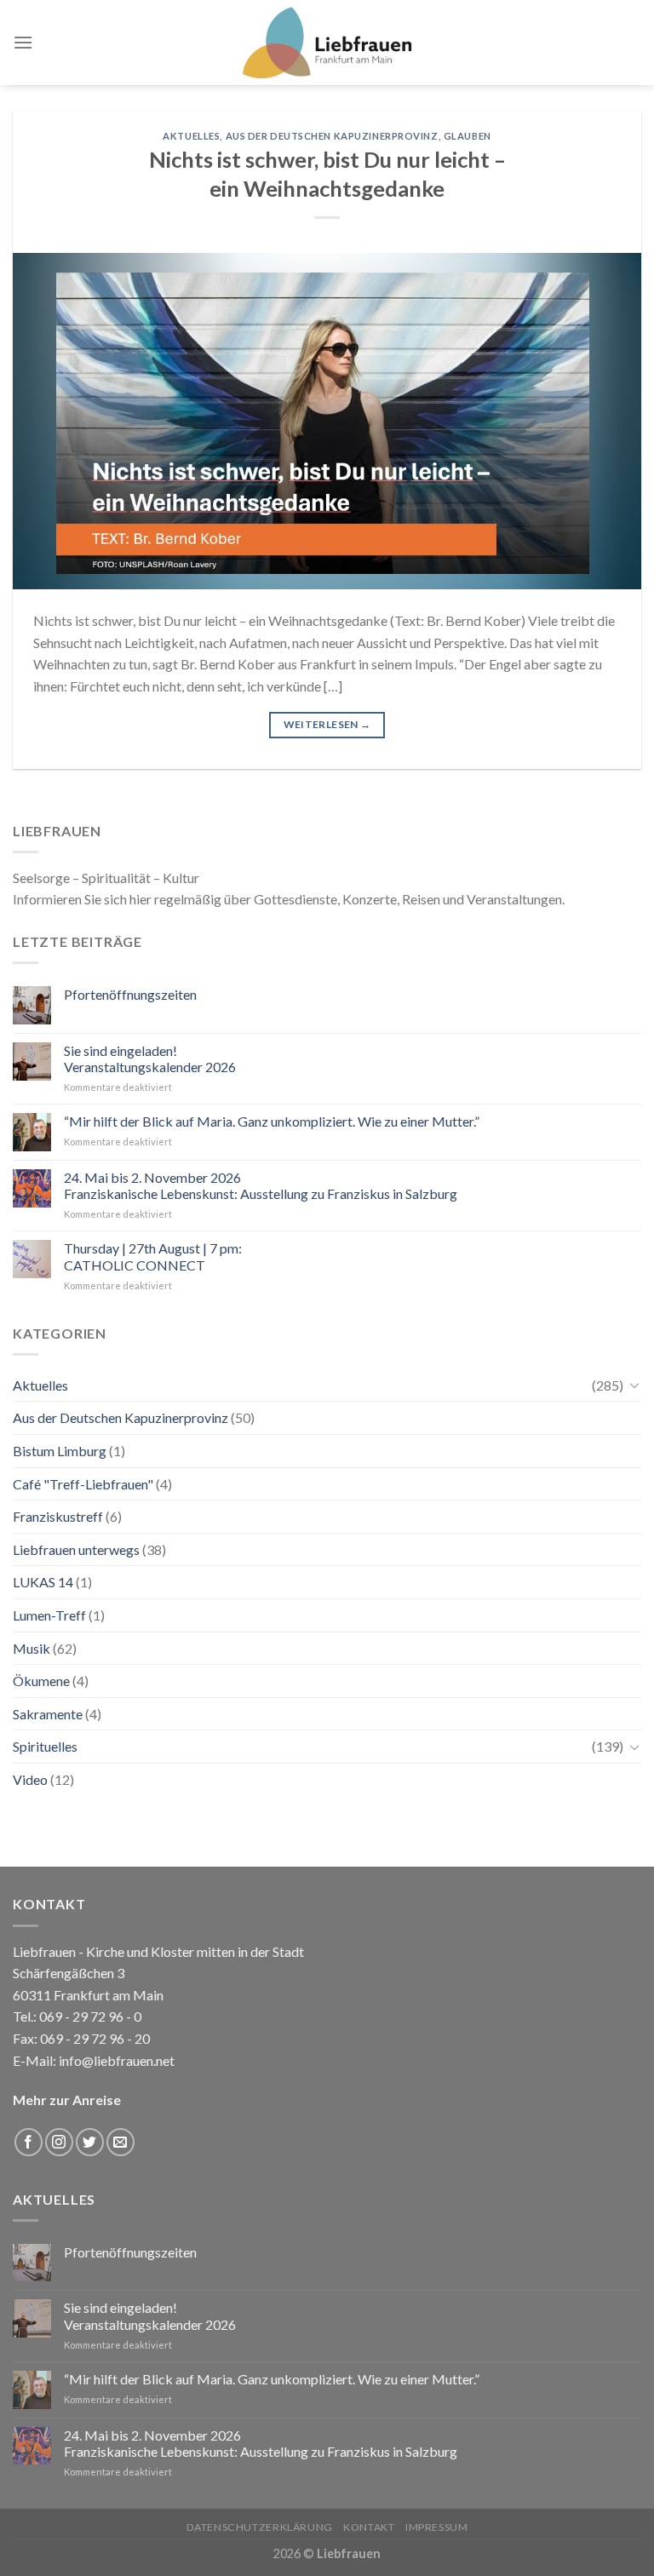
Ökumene (41, 1681)
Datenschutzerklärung (260, 2527)
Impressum (437, 2527)
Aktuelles (191, 136)
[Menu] (23, 42)
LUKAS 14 (43, 1582)
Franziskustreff (58, 1516)
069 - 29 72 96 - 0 (89, 2016)
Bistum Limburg (60, 1451)
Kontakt (369, 2527)
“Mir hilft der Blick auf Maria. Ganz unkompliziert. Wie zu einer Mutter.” (272, 1121)
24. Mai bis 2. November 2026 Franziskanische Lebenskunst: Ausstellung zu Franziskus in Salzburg (261, 1185)
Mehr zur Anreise (67, 2100)
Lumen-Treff (49, 1615)
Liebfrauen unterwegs (76, 1549)
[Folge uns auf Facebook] (29, 2142)
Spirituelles (45, 1746)
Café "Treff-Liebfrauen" (83, 1484)
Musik (32, 1648)
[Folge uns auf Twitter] (90, 2142)
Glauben (468, 136)
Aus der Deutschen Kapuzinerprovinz (332, 136)
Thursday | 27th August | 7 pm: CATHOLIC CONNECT (153, 1256)
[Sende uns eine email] (120, 2142)
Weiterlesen (327, 724)
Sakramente (48, 1714)
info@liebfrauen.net (117, 2060)
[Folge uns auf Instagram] (59, 2142)
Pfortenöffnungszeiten (130, 994)
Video (30, 1779)
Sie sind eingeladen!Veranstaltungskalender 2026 (150, 1059)
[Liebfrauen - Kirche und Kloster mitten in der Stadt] (327, 43)
